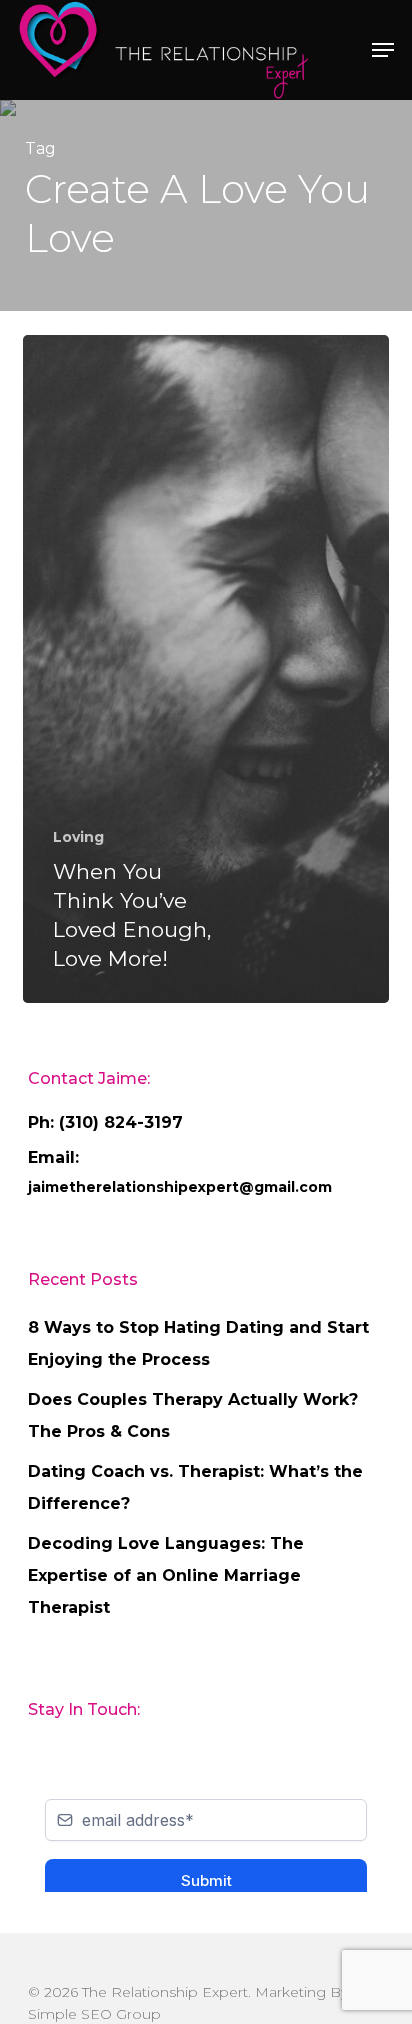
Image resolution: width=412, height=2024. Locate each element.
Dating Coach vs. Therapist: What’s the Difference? (195, 1487)
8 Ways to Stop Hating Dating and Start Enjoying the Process (198, 1343)
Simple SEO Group (94, 2014)
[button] (383, 50)
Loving (78, 837)
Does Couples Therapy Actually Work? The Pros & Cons (193, 1415)
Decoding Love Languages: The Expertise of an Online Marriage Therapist (166, 1575)
